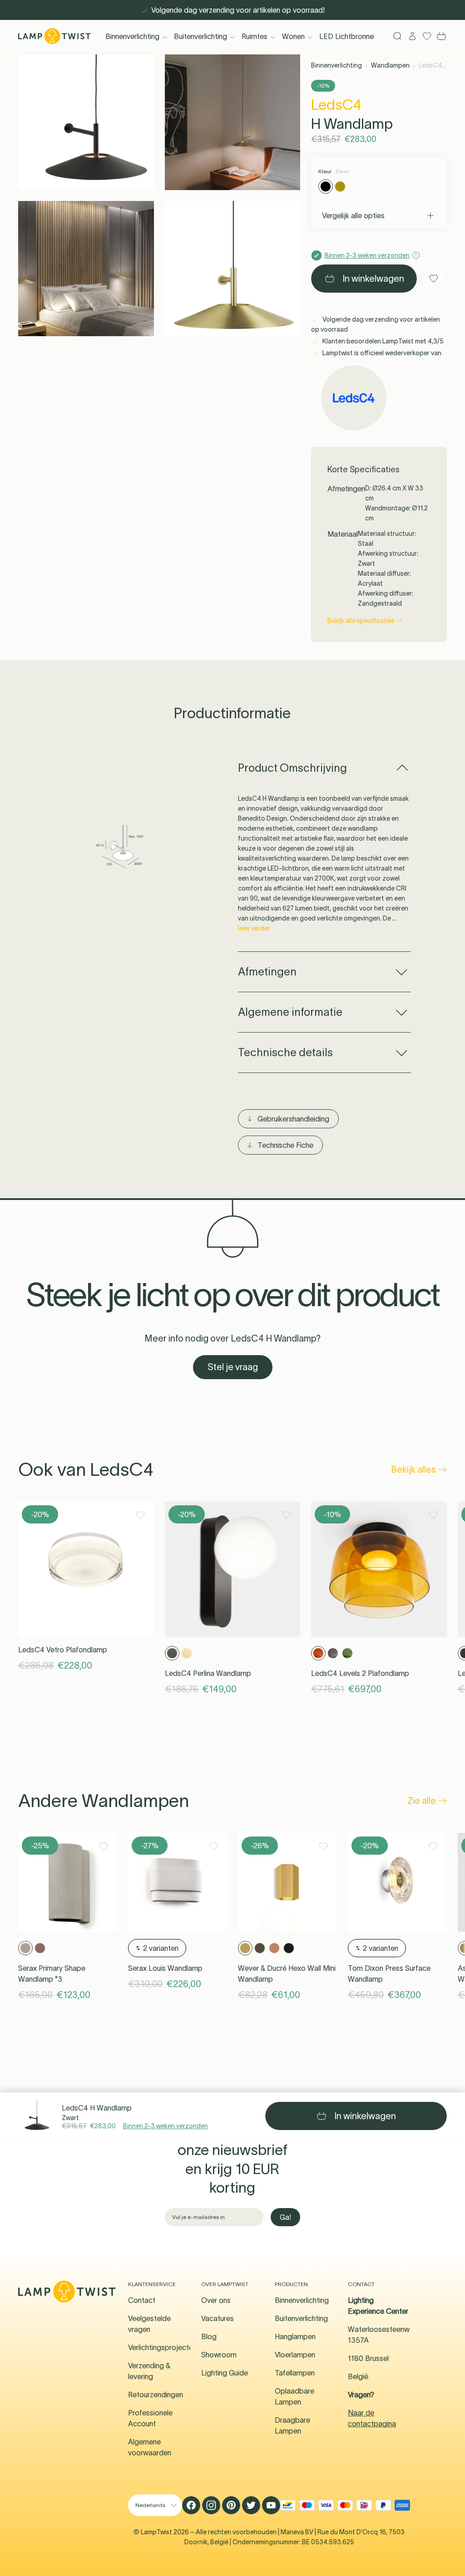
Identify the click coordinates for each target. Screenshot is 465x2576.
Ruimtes (255, 36)
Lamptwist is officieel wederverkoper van (381, 353)
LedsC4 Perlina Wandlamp (208, 1673)
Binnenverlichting (132, 36)
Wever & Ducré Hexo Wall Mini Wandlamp (287, 1974)
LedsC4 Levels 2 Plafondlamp (360, 1673)
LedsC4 (336, 105)
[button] (86, 122)
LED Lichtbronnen (348, 36)
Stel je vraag (233, 1367)
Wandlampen (390, 65)
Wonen (293, 36)
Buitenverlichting (200, 36)
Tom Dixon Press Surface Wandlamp (389, 1974)
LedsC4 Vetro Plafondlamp (63, 1650)
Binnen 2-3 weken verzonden (166, 2126)
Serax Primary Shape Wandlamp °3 (52, 1974)
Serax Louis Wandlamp (165, 1968)
